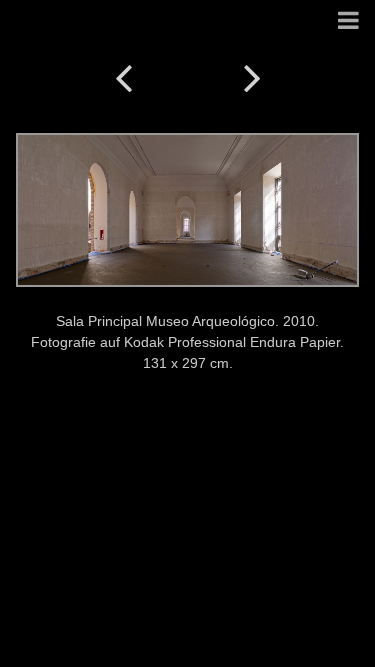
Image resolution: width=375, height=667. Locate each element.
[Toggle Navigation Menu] (348, 21)
